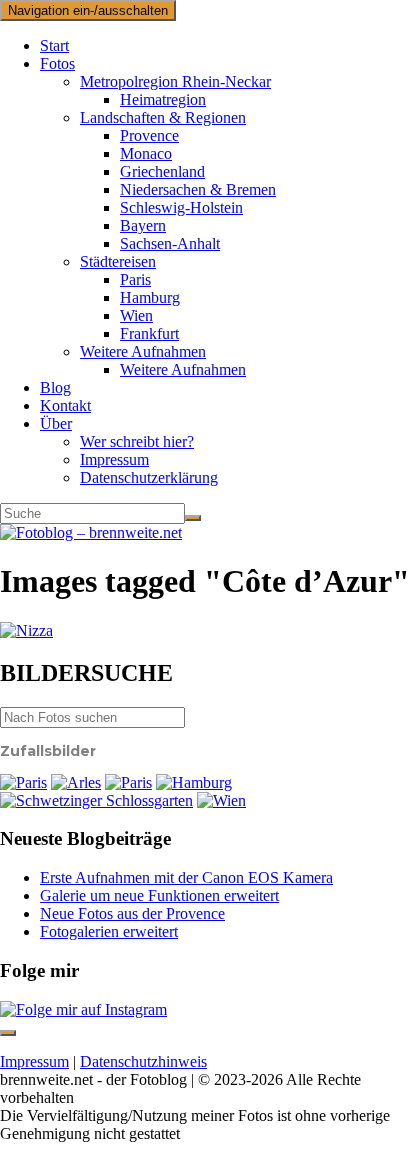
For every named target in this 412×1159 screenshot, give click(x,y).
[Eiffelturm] (23, 782)
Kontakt (65, 405)
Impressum (114, 459)
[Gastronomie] (76, 782)
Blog (55, 387)
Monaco (146, 153)
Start (54, 45)
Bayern (143, 225)
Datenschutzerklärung (149, 477)
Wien (136, 315)
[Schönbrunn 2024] (221, 800)
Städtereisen (118, 261)
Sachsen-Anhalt (170, 243)
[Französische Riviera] (206, 631)
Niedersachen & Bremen (198, 189)
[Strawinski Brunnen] (128, 782)
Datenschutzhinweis (143, 1061)
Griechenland (162, 171)
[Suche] (193, 518)
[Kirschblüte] (96, 800)
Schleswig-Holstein (181, 207)
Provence (149, 135)
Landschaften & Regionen (163, 117)
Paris (135, 279)
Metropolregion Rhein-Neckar (175, 81)
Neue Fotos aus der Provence (132, 913)
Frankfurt (149, 333)
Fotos (57, 63)
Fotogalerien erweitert (109, 931)
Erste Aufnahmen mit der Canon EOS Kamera (186, 877)
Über (56, 423)
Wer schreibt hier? (137, 441)
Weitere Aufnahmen (143, 351)
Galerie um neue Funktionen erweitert (159, 895)
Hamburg (150, 297)
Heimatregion (163, 99)
